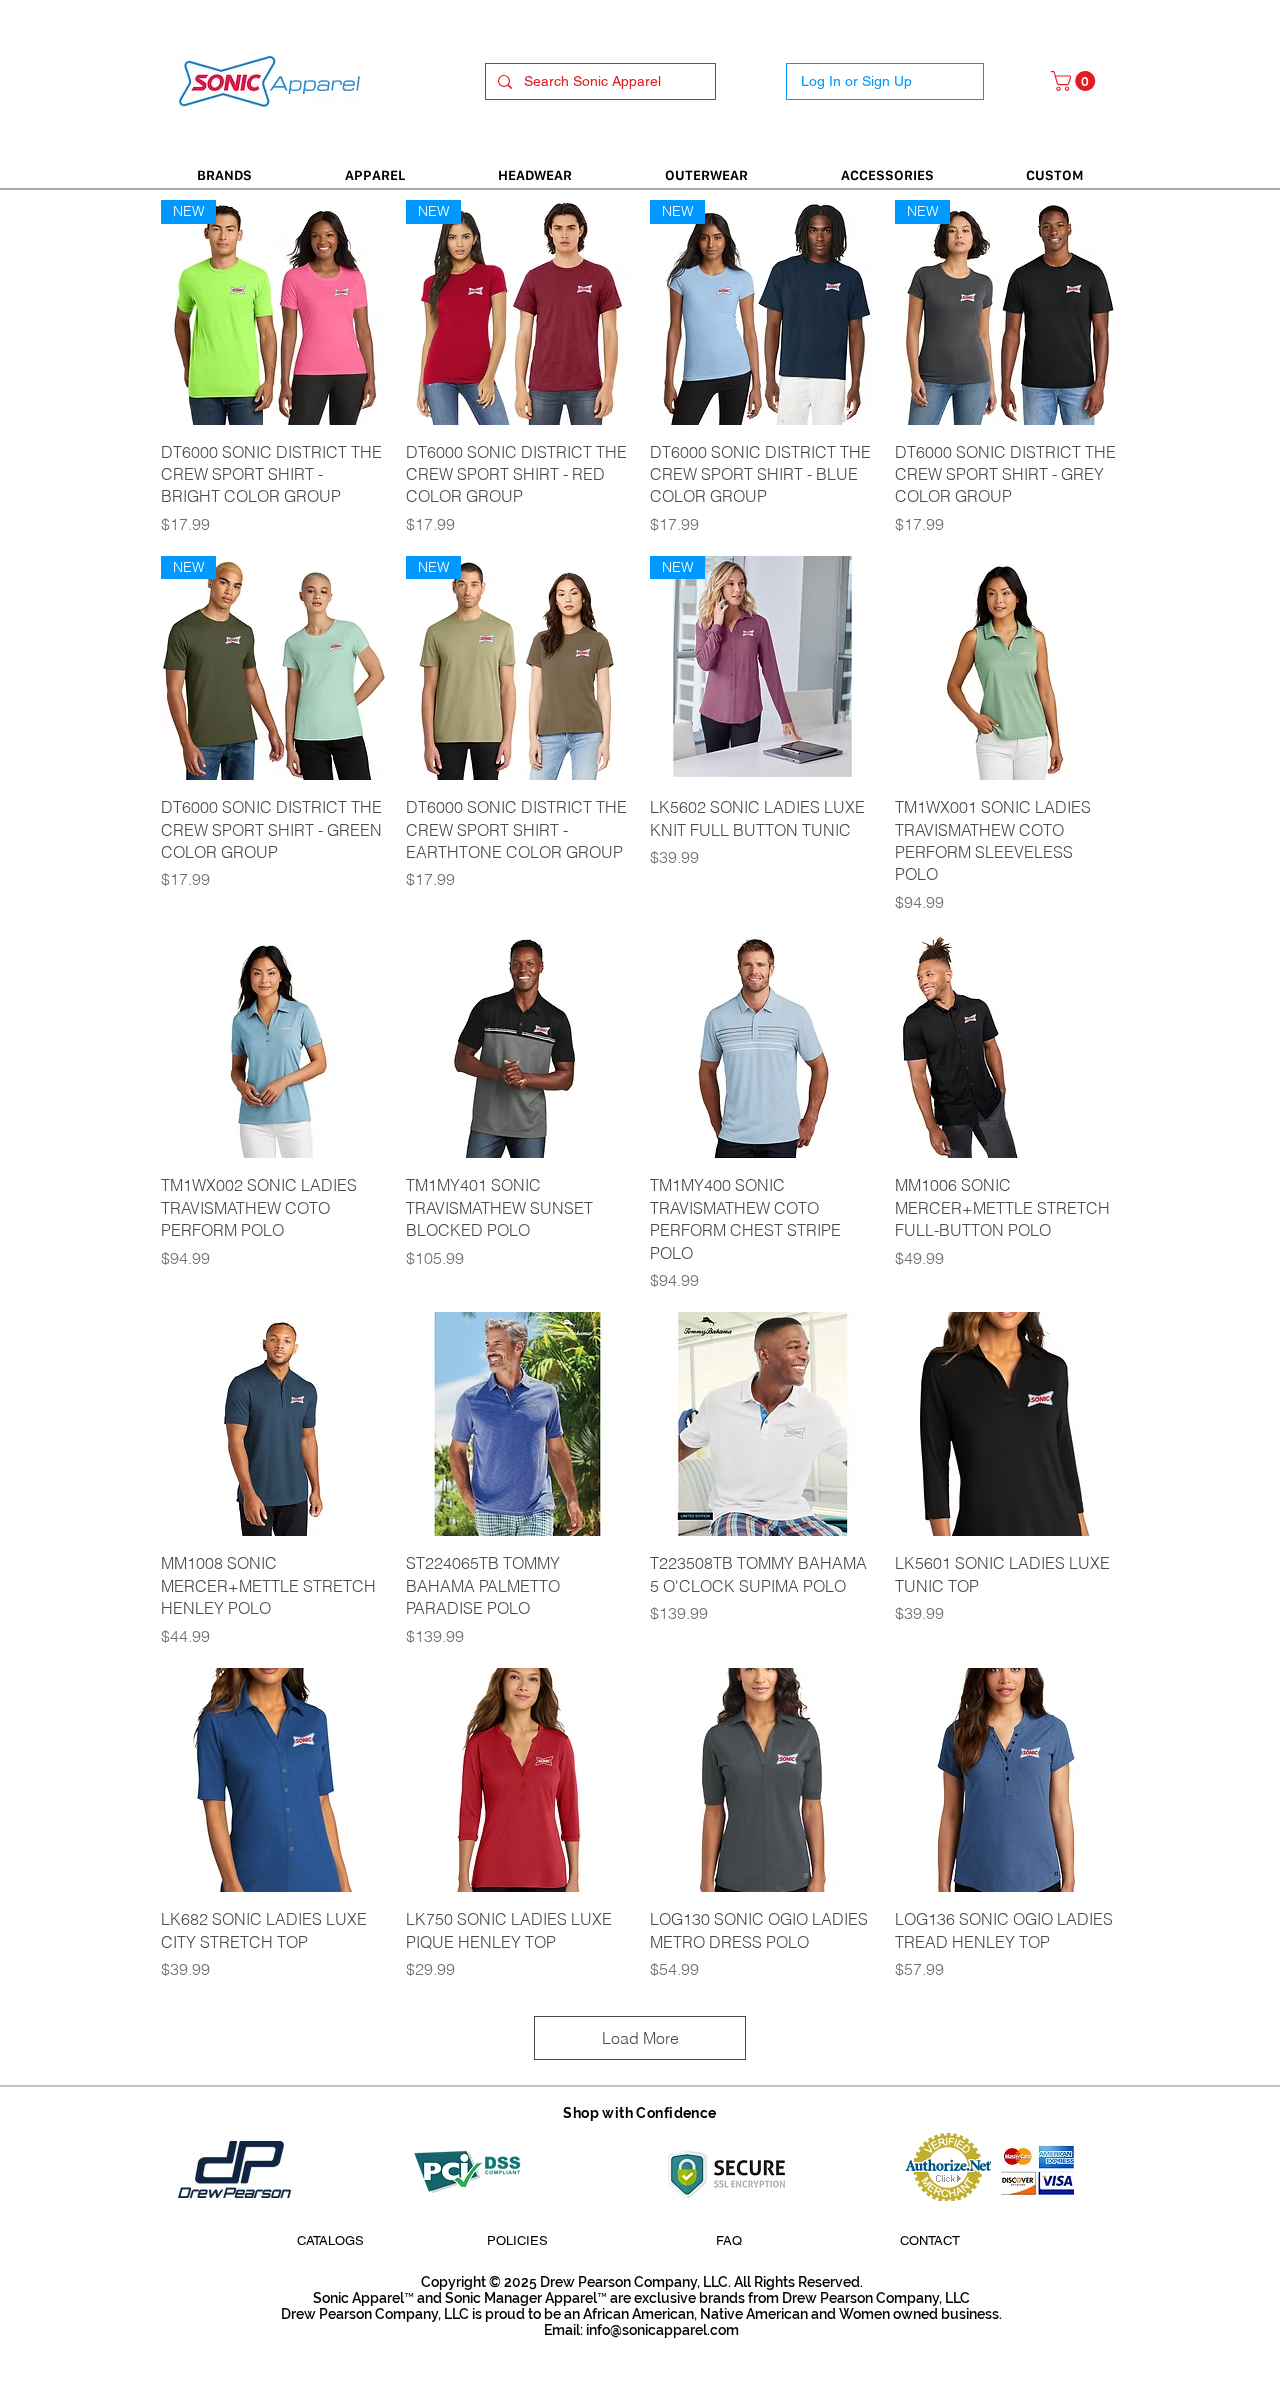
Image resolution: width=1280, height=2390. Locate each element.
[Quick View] (1007, 668)
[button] (1075, 81)
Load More (640, 2038)
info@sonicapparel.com (662, 2330)
